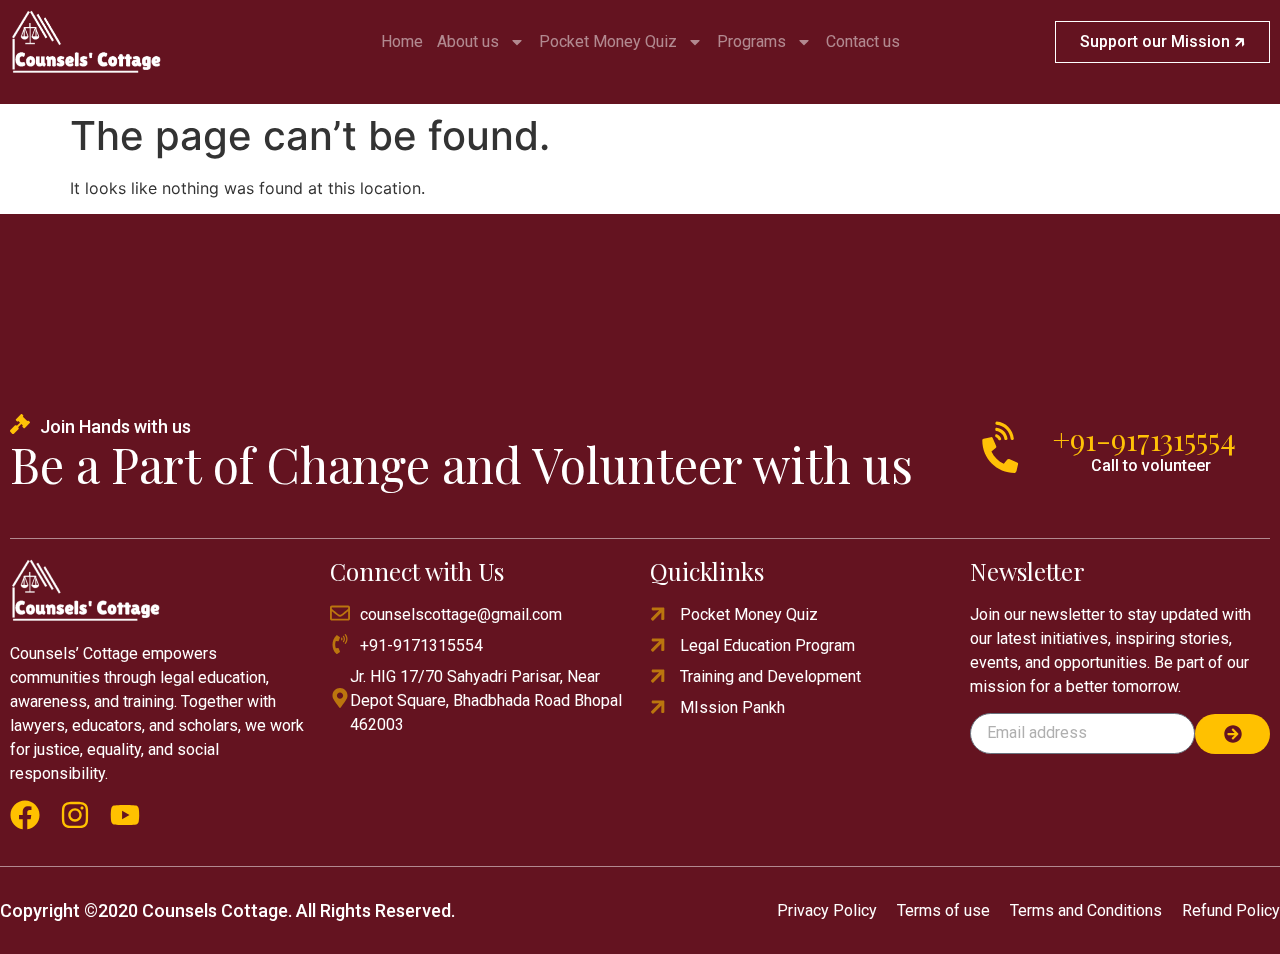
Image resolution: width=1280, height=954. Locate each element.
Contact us (863, 41)
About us (468, 41)
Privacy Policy (827, 910)
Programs (751, 41)
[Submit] (1232, 734)
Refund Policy (1231, 910)
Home (402, 41)
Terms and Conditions (1086, 910)
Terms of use (943, 910)
